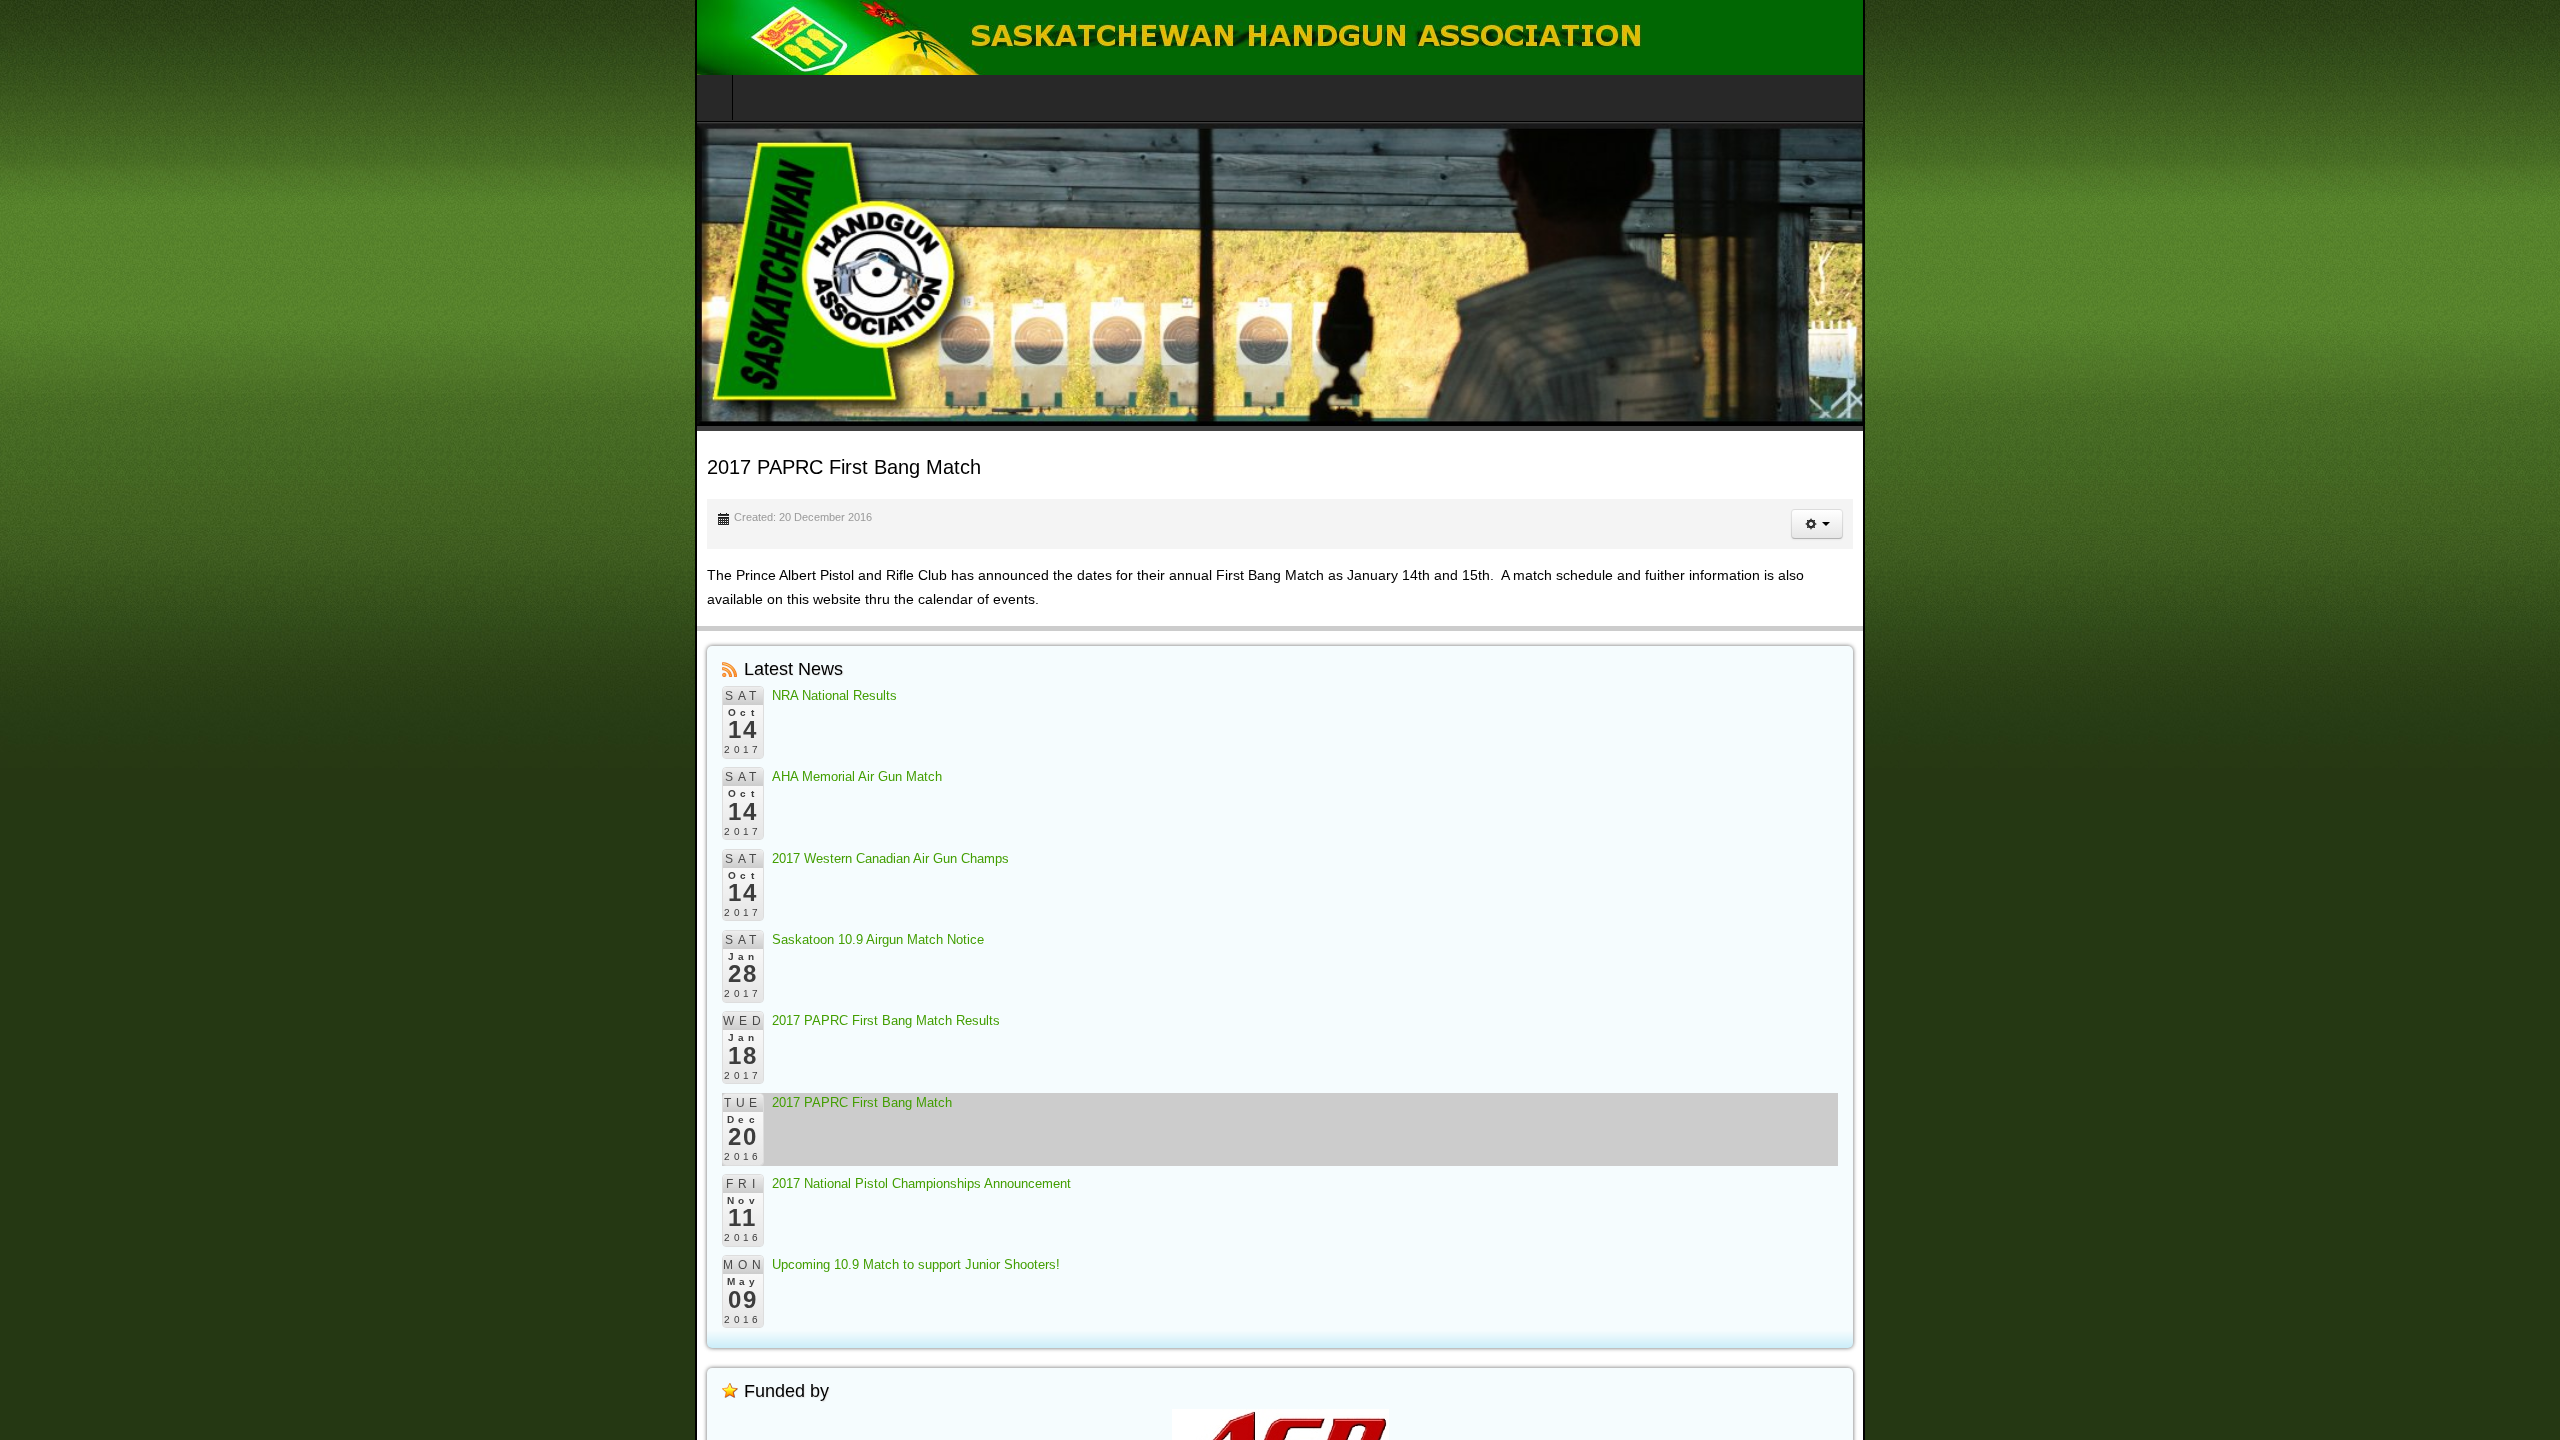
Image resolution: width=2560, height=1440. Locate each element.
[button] (2512, 524)
